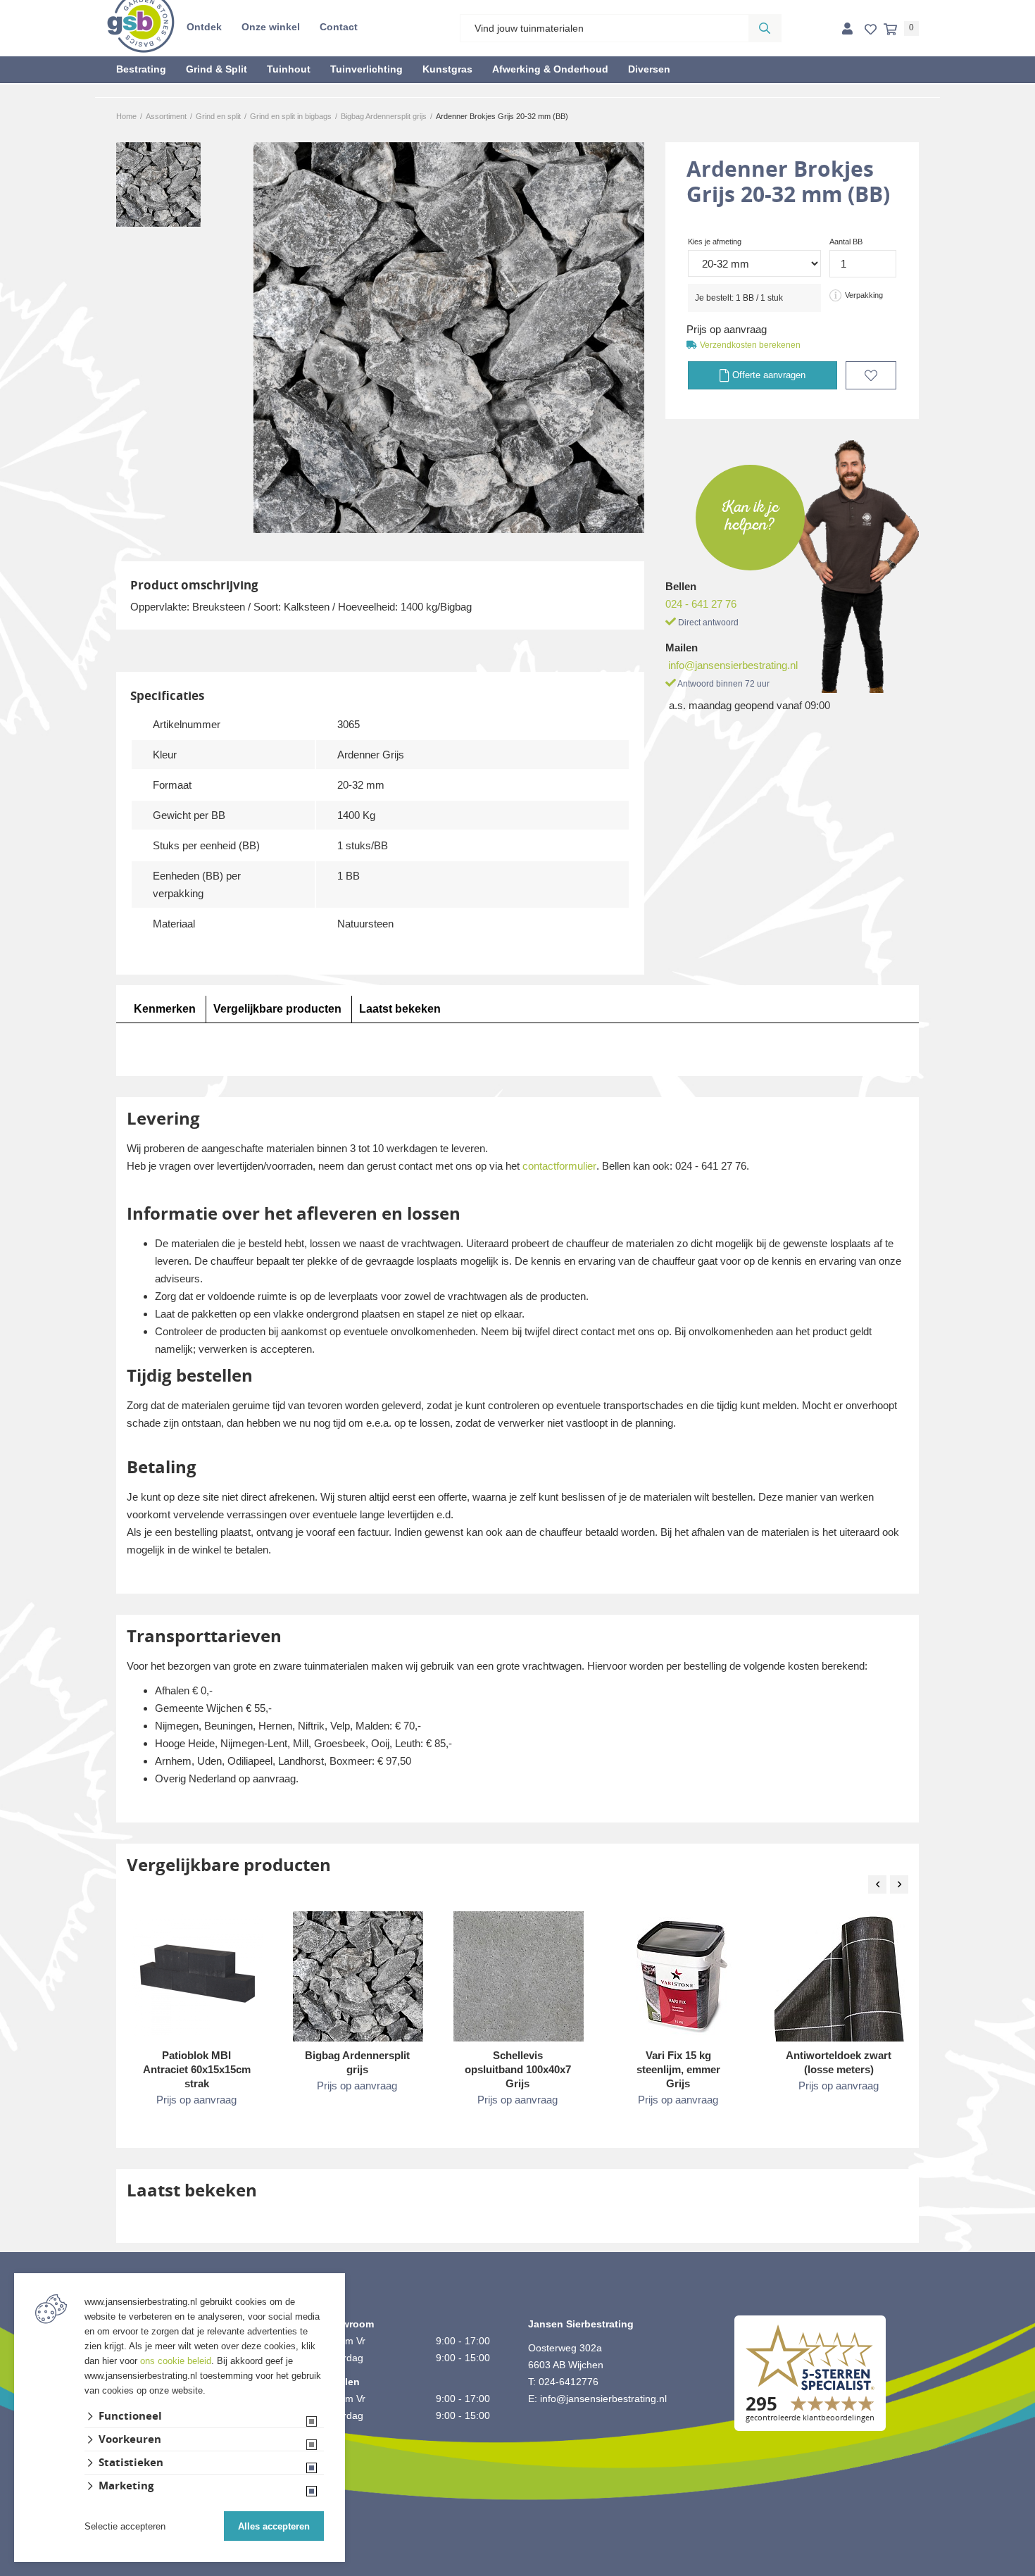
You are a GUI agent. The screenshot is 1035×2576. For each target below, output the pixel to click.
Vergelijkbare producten (277, 1009)
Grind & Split (217, 69)
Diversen (649, 69)
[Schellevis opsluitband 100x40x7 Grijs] (519, 1976)
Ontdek (204, 27)
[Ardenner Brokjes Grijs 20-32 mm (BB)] (449, 338)
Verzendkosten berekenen (750, 345)
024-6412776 (569, 2382)
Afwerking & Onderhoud (550, 69)
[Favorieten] (871, 30)
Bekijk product (196, 2128)
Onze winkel (271, 27)
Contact (339, 27)
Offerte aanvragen (767, 375)
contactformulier (559, 1166)
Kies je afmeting (715, 242)
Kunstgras (447, 69)
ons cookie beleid (176, 2361)
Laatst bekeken (400, 1009)
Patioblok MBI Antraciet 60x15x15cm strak (197, 2069)
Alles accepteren (274, 2526)
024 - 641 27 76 (701, 604)
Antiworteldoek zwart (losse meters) (839, 2062)
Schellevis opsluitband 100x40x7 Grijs (518, 2069)
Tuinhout (289, 69)
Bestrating (141, 69)
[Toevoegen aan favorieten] (871, 375)
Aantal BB (846, 242)
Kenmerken (165, 1009)
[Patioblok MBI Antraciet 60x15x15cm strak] (197, 1974)
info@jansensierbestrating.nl (733, 665)
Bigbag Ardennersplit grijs (357, 2062)
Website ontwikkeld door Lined (518, 2570)
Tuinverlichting (366, 69)
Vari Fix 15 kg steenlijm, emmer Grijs (678, 2069)
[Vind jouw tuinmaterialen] (765, 28)
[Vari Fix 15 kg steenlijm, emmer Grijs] (679, 1976)
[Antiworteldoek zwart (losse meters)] (840, 1976)
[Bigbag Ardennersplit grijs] (358, 1976)
